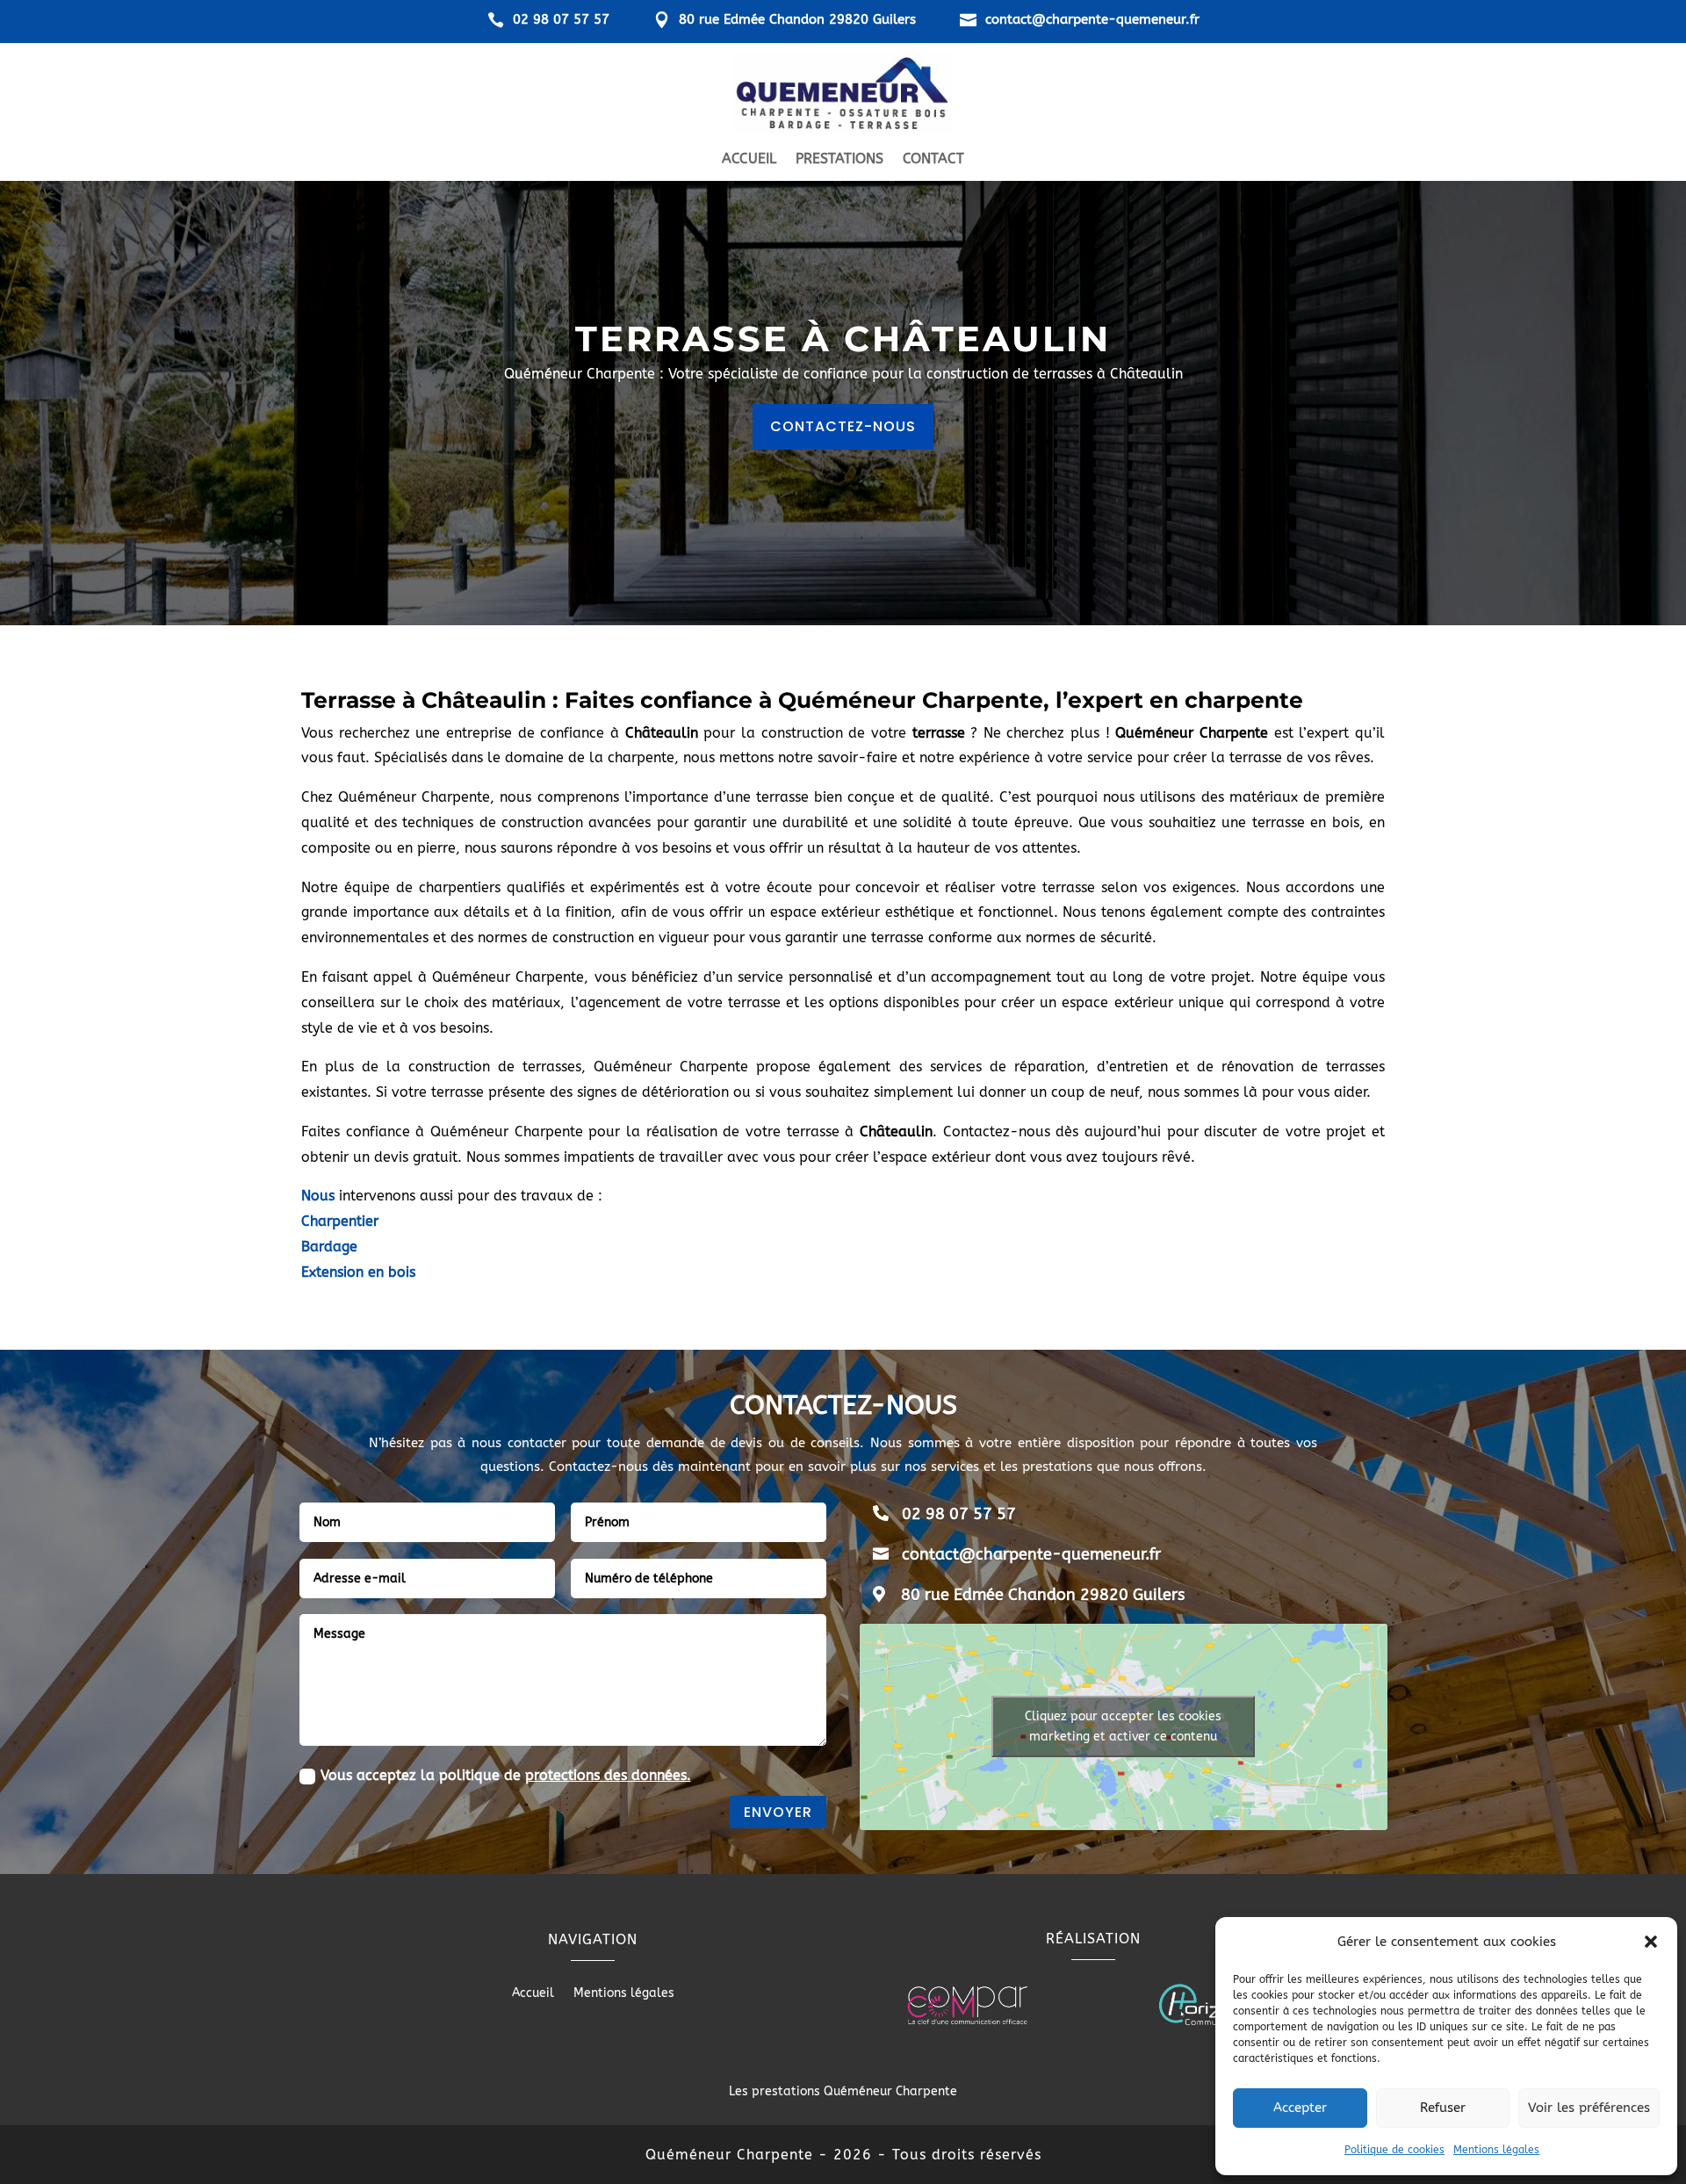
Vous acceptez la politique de (506, 1775)
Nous (318, 1196)
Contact (933, 160)
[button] (1651, 1942)
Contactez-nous (843, 426)
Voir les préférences (1589, 2108)
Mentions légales (1496, 2150)
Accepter (1300, 2108)
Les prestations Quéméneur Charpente (843, 2091)
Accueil (749, 160)
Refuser (1443, 2108)
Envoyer (778, 1812)
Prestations (839, 160)
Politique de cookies (1394, 2150)
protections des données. (608, 1775)
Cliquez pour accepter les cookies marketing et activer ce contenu (1123, 1726)
